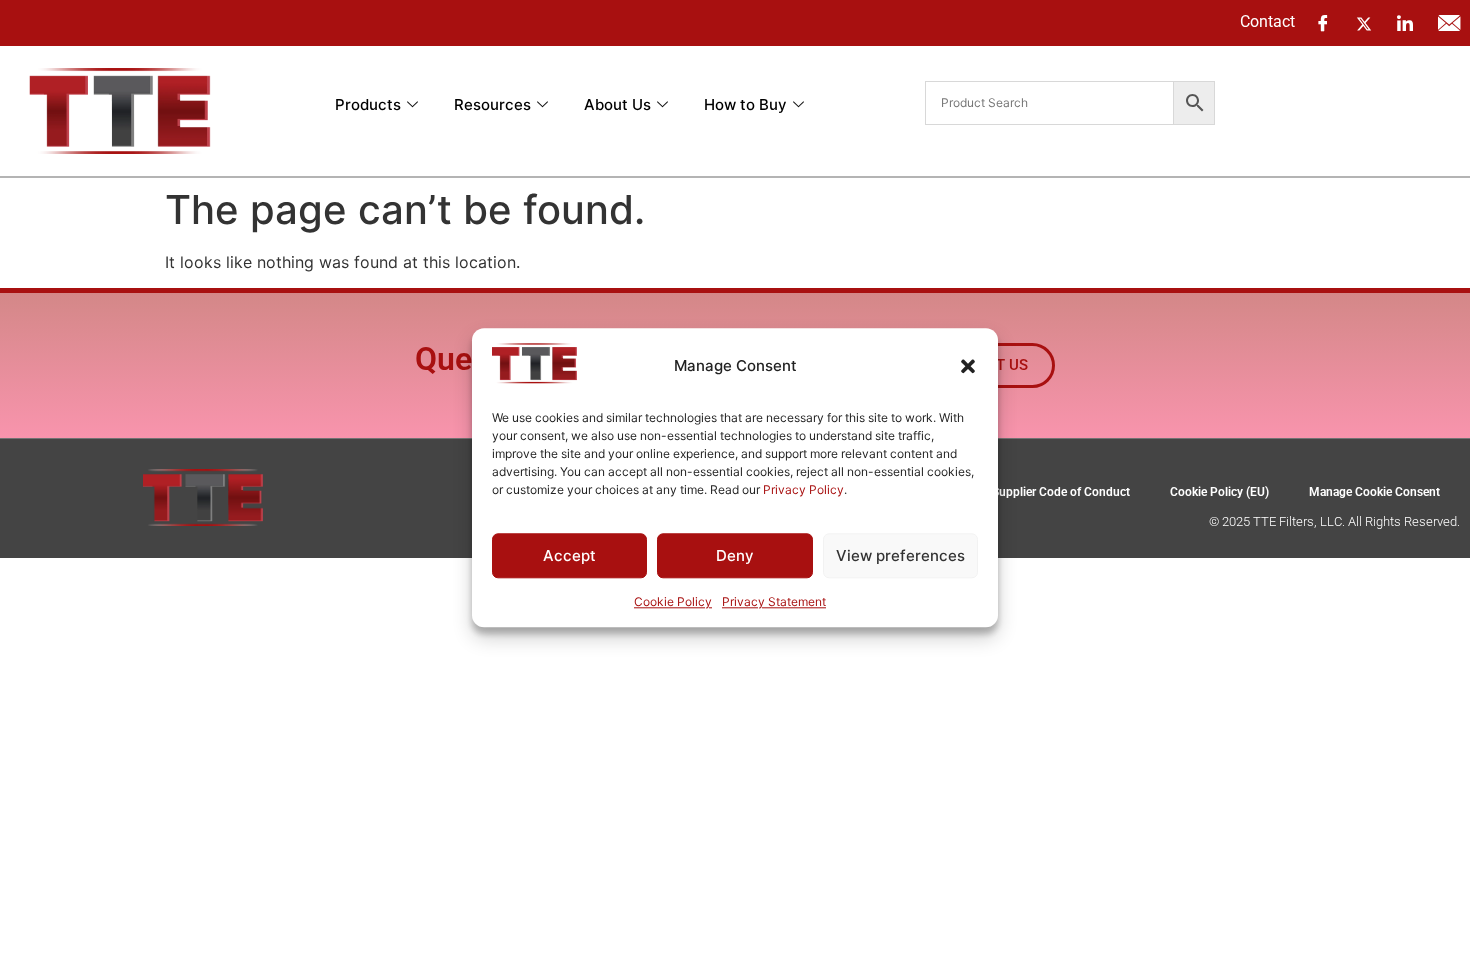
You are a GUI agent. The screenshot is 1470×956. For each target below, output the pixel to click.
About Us (617, 104)
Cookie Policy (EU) (1219, 492)
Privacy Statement (774, 602)
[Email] (1449, 23)
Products (368, 104)
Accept (569, 555)
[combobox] (1049, 103)
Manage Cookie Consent (1374, 492)
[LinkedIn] (1405, 23)
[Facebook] (1323, 23)
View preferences (900, 555)
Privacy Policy (803, 489)
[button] (968, 366)
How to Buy (745, 104)
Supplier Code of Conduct (1061, 492)
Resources (492, 104)
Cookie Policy (673, 602)
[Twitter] (1364, 22)
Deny (735, 555)
